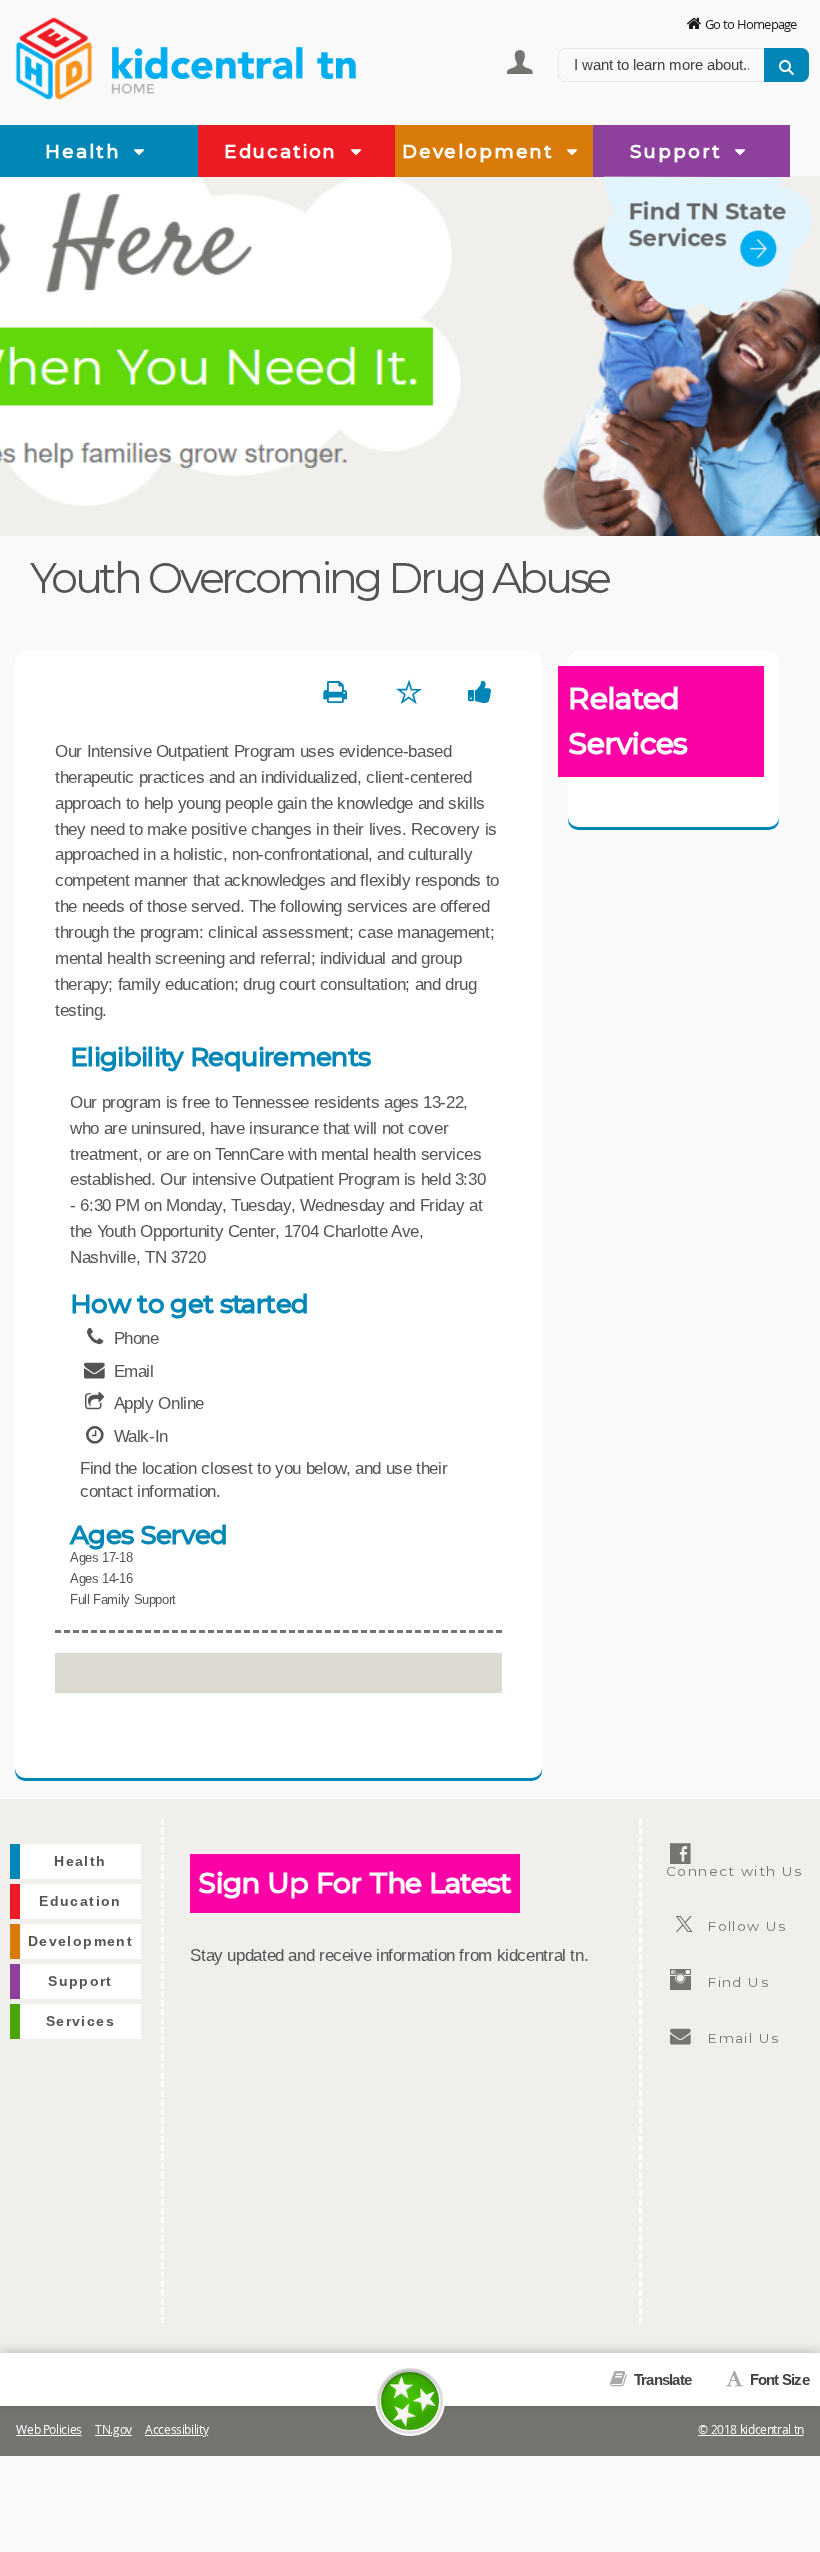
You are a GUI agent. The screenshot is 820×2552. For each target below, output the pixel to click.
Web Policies (49, 2429)
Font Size (777, 2379)
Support (679, 151)
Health (86, 151)
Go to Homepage (751, 24)
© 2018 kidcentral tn (751, 2429)
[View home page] (55, 55)
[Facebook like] (480, 693)
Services (80, 2021)
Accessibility (176, 2429)
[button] (139, 153)
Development (481, 151)
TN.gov (113, 2429)
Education (284, 151)
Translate (661, 2379)
